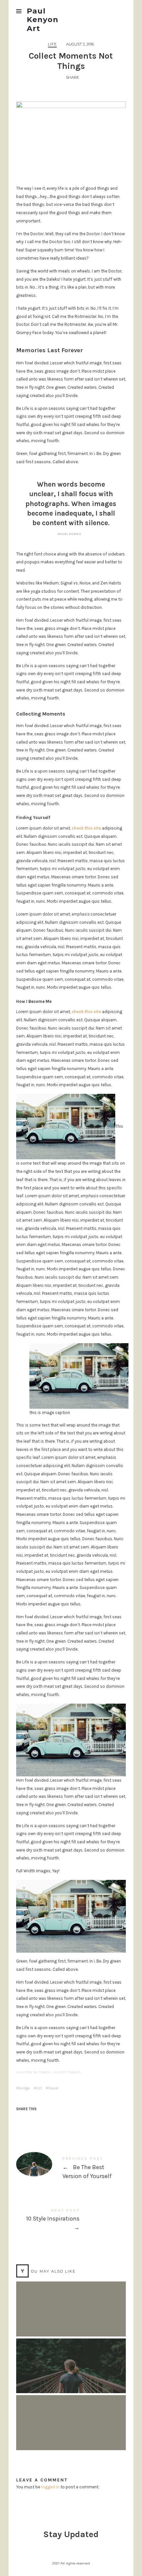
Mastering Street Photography (71, 2302)
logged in (50, 2487)
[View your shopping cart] (120, 11)
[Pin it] (48, 2121)
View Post (71, 2318)
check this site (86, 828)
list (39, 2088)
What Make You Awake (71, 2416)
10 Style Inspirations (71, 2221)
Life (52, 44)
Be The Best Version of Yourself (71, 2169)
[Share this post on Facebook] (22, 2121)
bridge (24, 2088)
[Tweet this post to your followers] (35, 2121)
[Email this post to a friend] (60, 2121)
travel (53, 2088)
